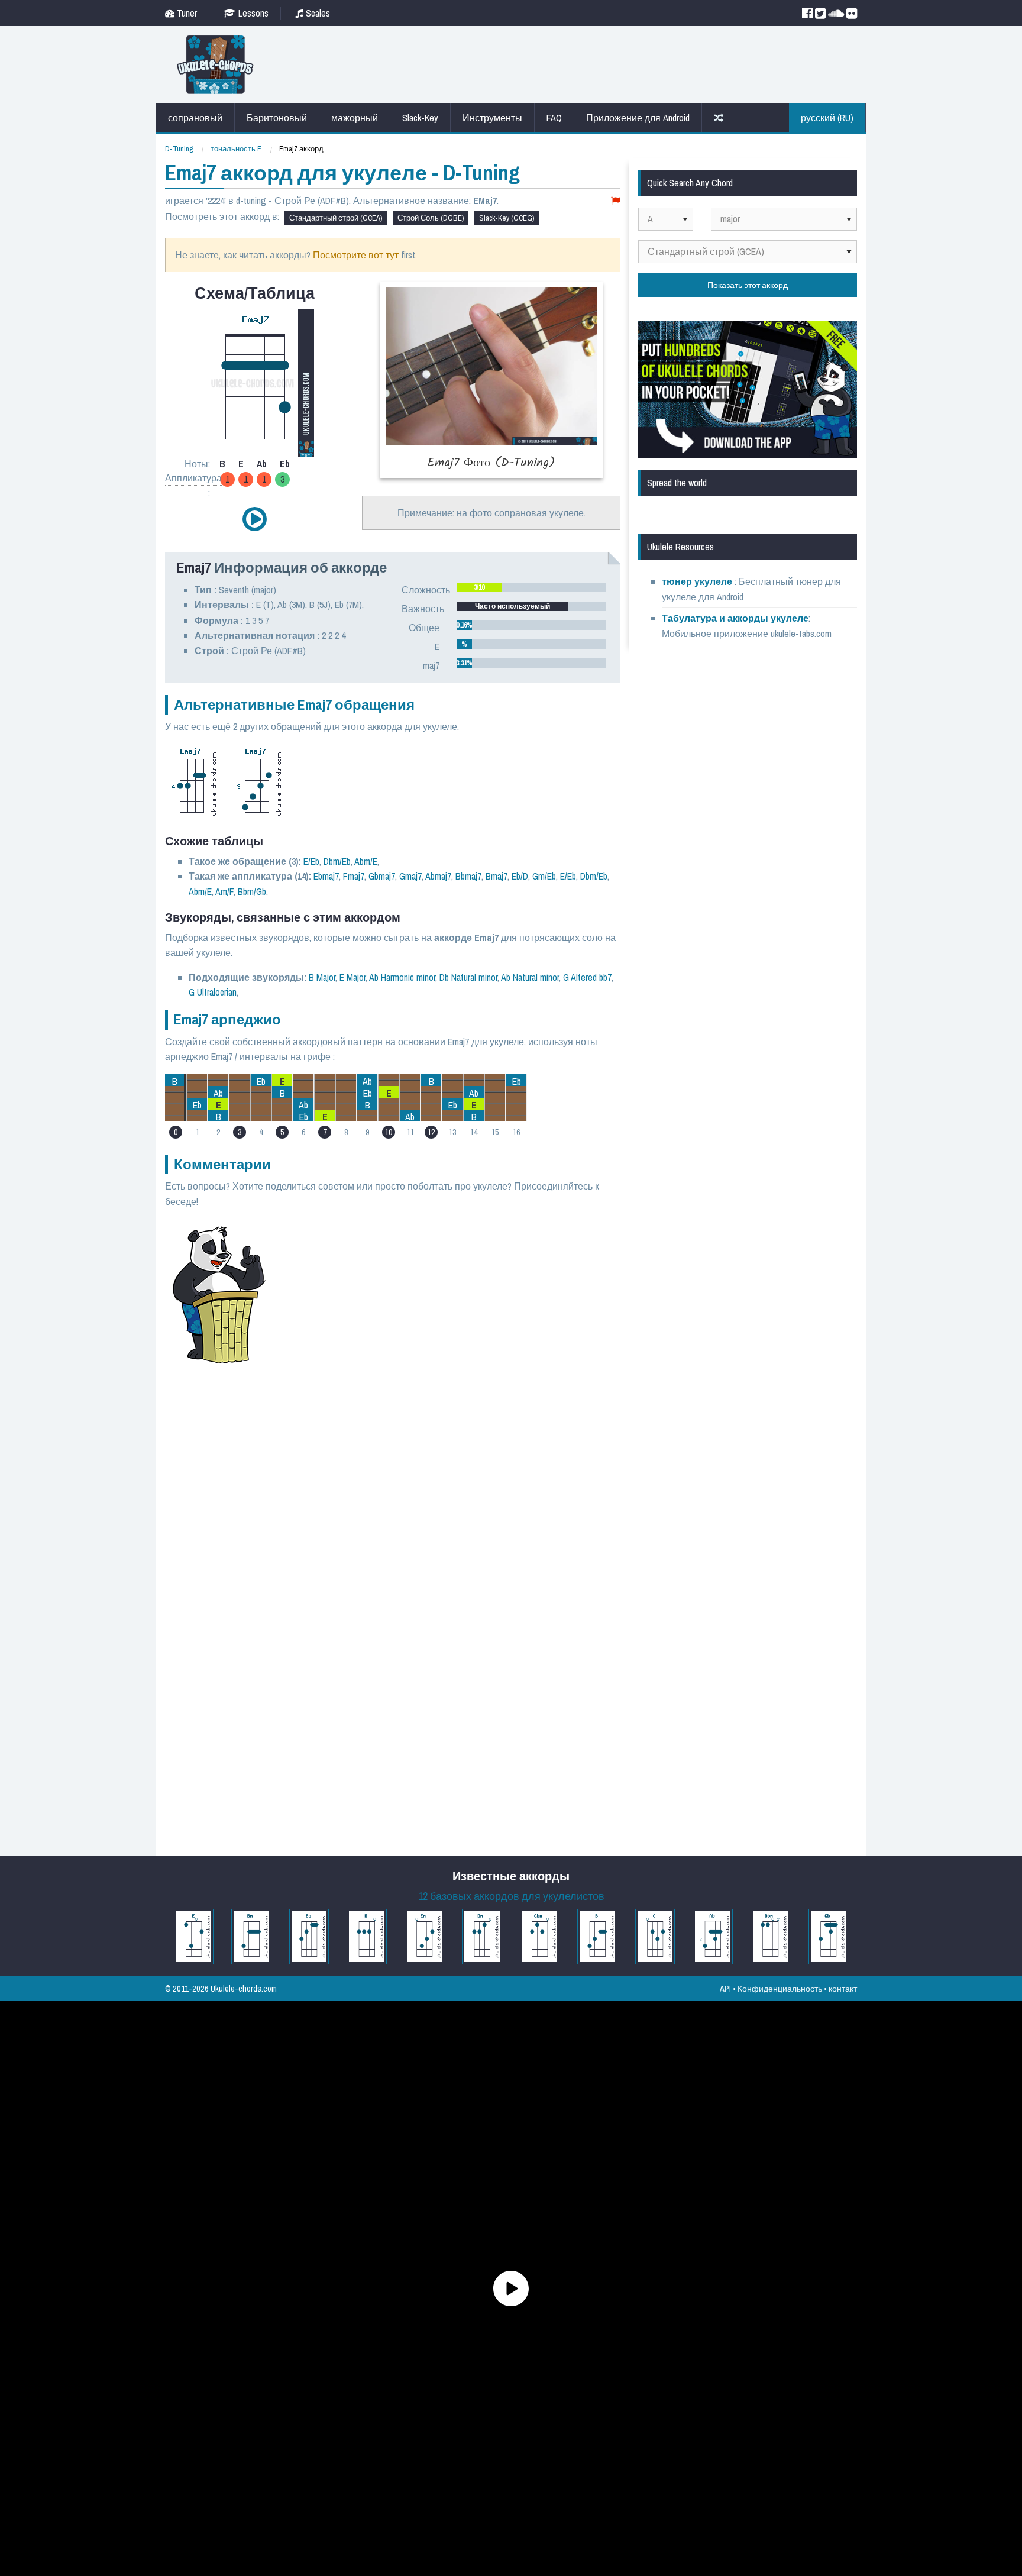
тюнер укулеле (698, 581)
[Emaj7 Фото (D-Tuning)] (491, 380)
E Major (352, 977)
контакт (843, 1988)
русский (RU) (827, 118)
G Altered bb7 (587, 977)
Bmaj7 (497, 876)
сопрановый (195, 118)
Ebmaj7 (326, 876)
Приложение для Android (638, 118)
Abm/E (366, 861)
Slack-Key (420, 118)
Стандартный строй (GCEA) (336, 218)
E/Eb (311, 861)
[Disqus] (450, 1381)
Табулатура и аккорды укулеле (735, 618)
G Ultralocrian (213, 992)
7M (354, 605)
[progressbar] (531, 587)
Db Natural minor (468, 977)
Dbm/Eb (337, 861)
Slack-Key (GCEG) (507, 218)
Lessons (252, 13)
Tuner (186, 13)
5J (324, 605)
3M (297, 605)
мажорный (355, 118)
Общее (424, 628)
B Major (322, 977)
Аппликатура (193, 478)
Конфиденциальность (780, 1988)
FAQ (554, 118)
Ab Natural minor (530, 977)
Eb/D (520, 876)
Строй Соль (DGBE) (431, 218)
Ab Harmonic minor (402, 977)
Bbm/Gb (252, 891)
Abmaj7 (438, 876)
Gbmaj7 (382, 876)
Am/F (224, 891)
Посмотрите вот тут (356, 255)
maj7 (431, 665)
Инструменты (492, 118)
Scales (317, 13)
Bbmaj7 (468, 876)
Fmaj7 (354, 876)
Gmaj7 (410, 876)
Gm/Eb (544, 876)
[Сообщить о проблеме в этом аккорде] (616, 201)
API (725, 1988)
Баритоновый (277, 118)
